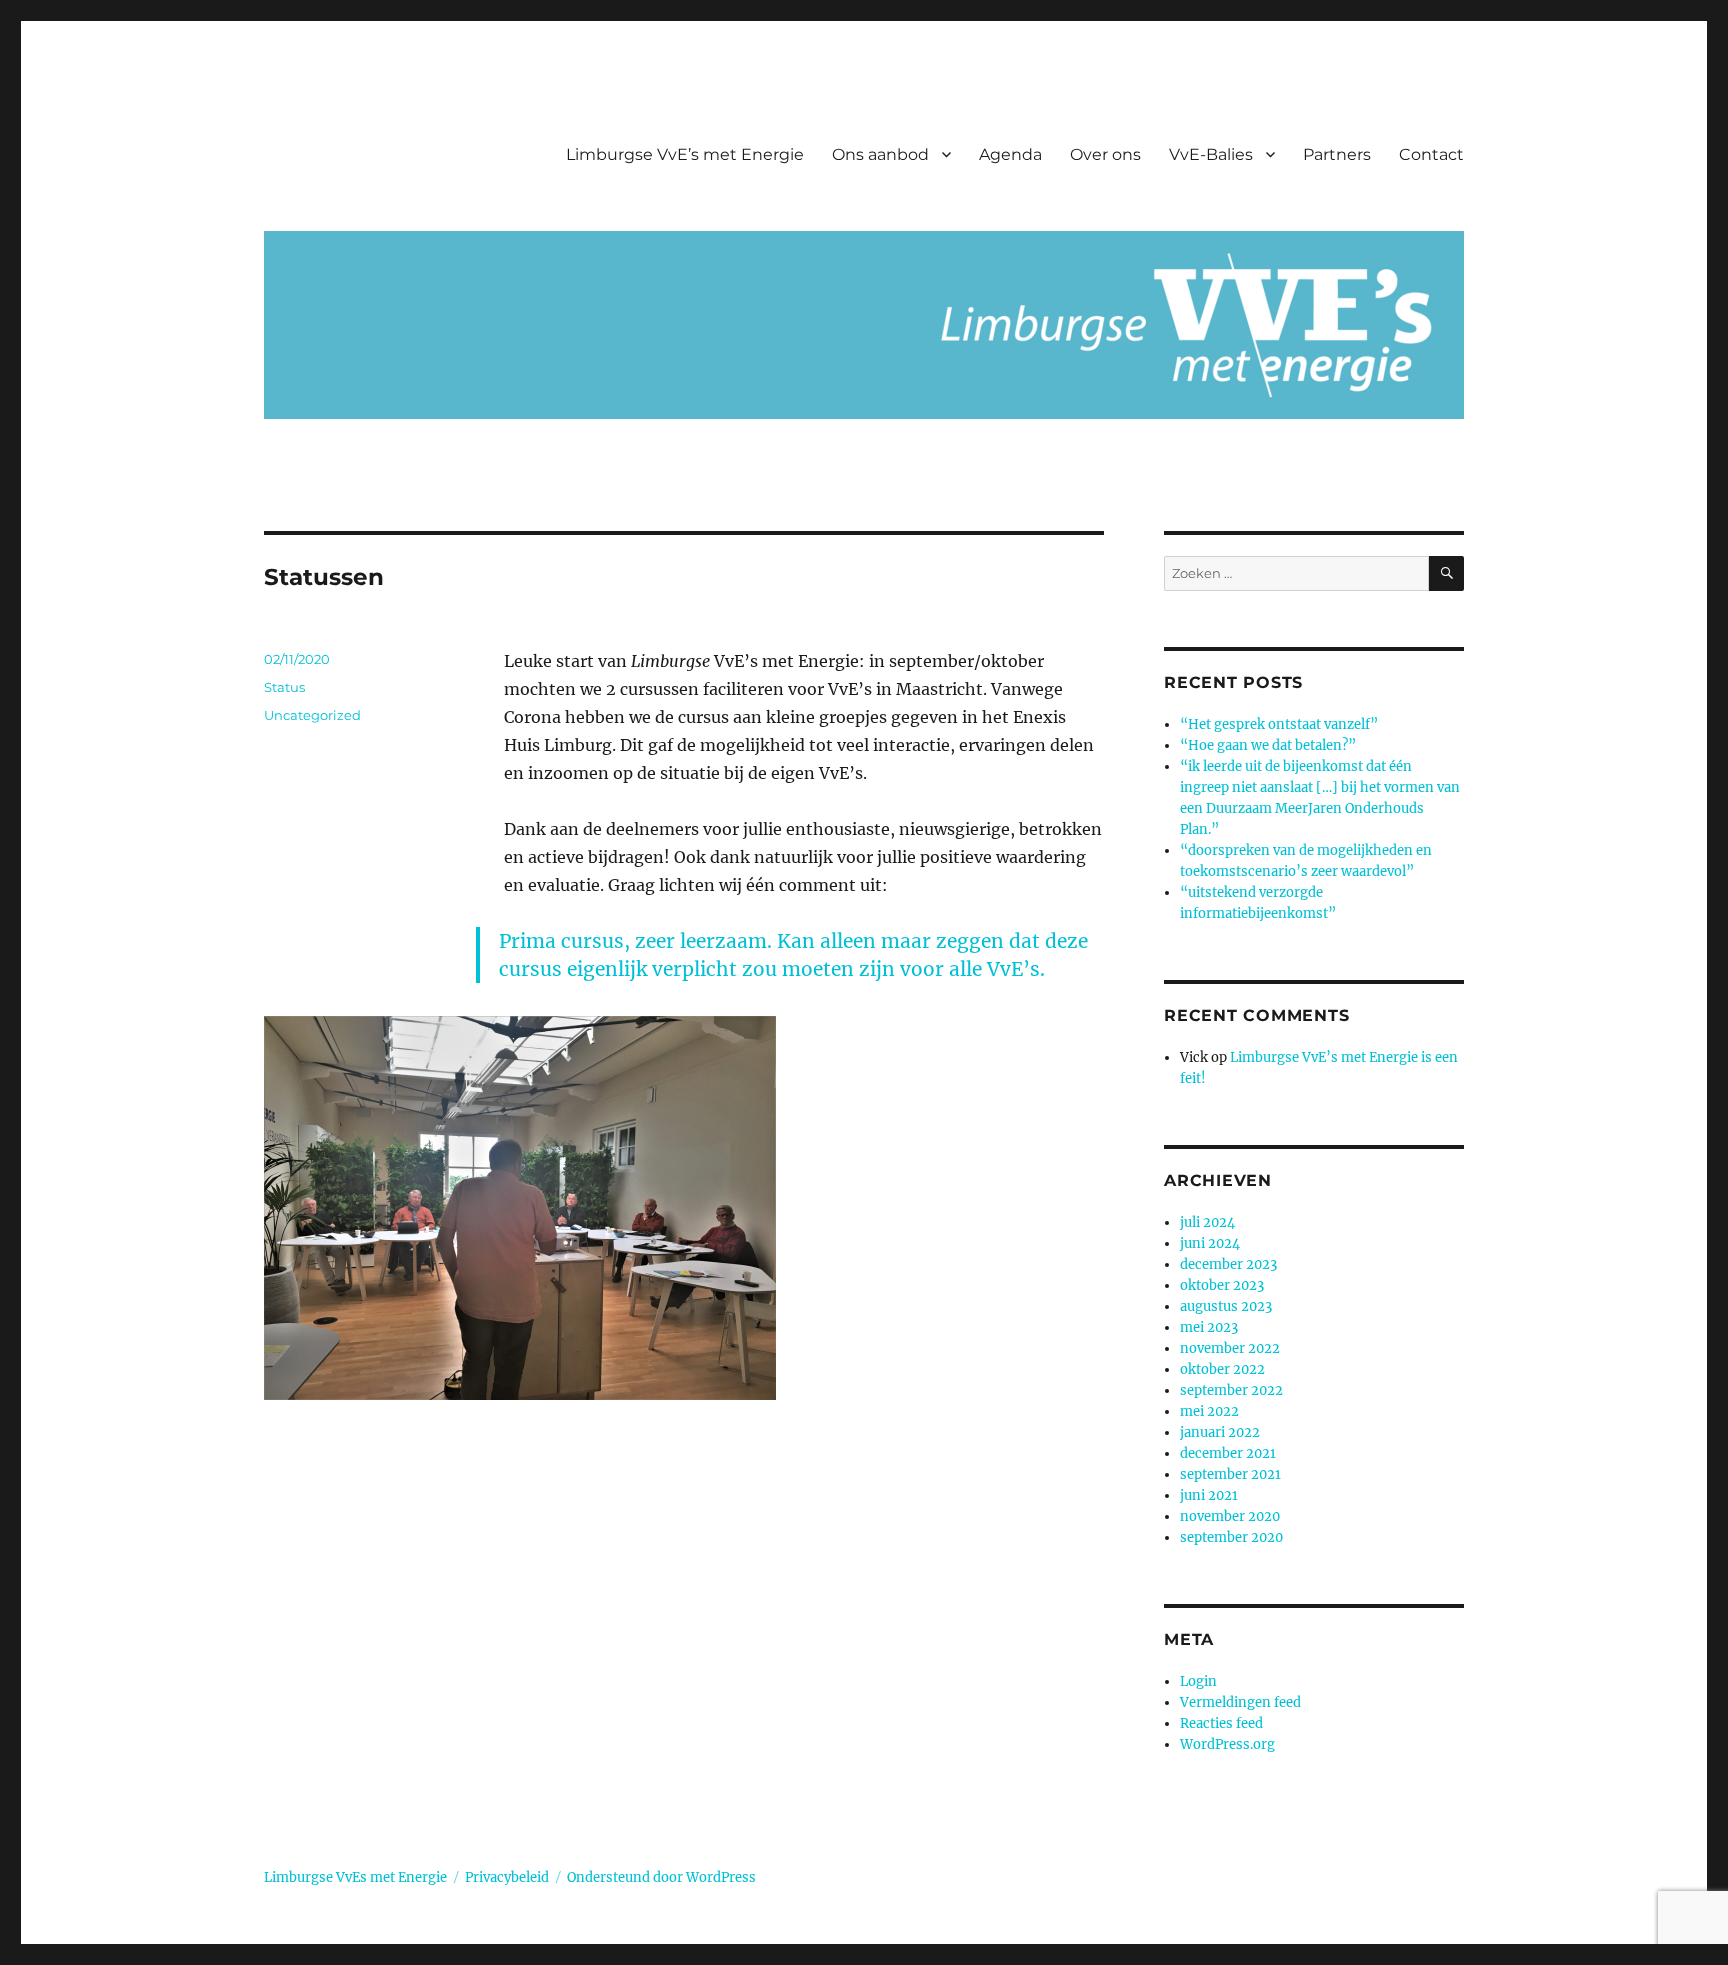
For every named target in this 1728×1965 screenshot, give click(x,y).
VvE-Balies (1211, 154)
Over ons (1105, 154)
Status (284, 687)
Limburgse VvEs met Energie (355, 1877)
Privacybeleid (507, 1877)
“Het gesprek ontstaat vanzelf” (1279, 724)
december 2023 (1228, 1264)
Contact (1431, 154)
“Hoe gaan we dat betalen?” (1268, 745)
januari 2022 (1220, 1432)
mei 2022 (1209, 1411)
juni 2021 (1209, 1495)
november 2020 (1230, 1516)
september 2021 (1230, 1474)
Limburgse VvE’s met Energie (685, 154)
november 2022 (1230, 1348)
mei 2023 (1209, 1327)
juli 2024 (1207, 1222)
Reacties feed (1221, 1723)
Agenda (1010, 154)
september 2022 (1231, 1390)
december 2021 (1228, 1453)
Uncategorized (312, 715)
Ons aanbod (880, 154)
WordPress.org (1227, 1744)
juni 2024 (1210, 1243)
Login (1198, 1681)
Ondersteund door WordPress (661, 1877)
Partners (1337, 154)
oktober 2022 (1222, 1369)
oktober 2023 (1222, 1285)
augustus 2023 (1226, 1306)
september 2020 (1231, 1537)
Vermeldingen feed (1240, 1702)
